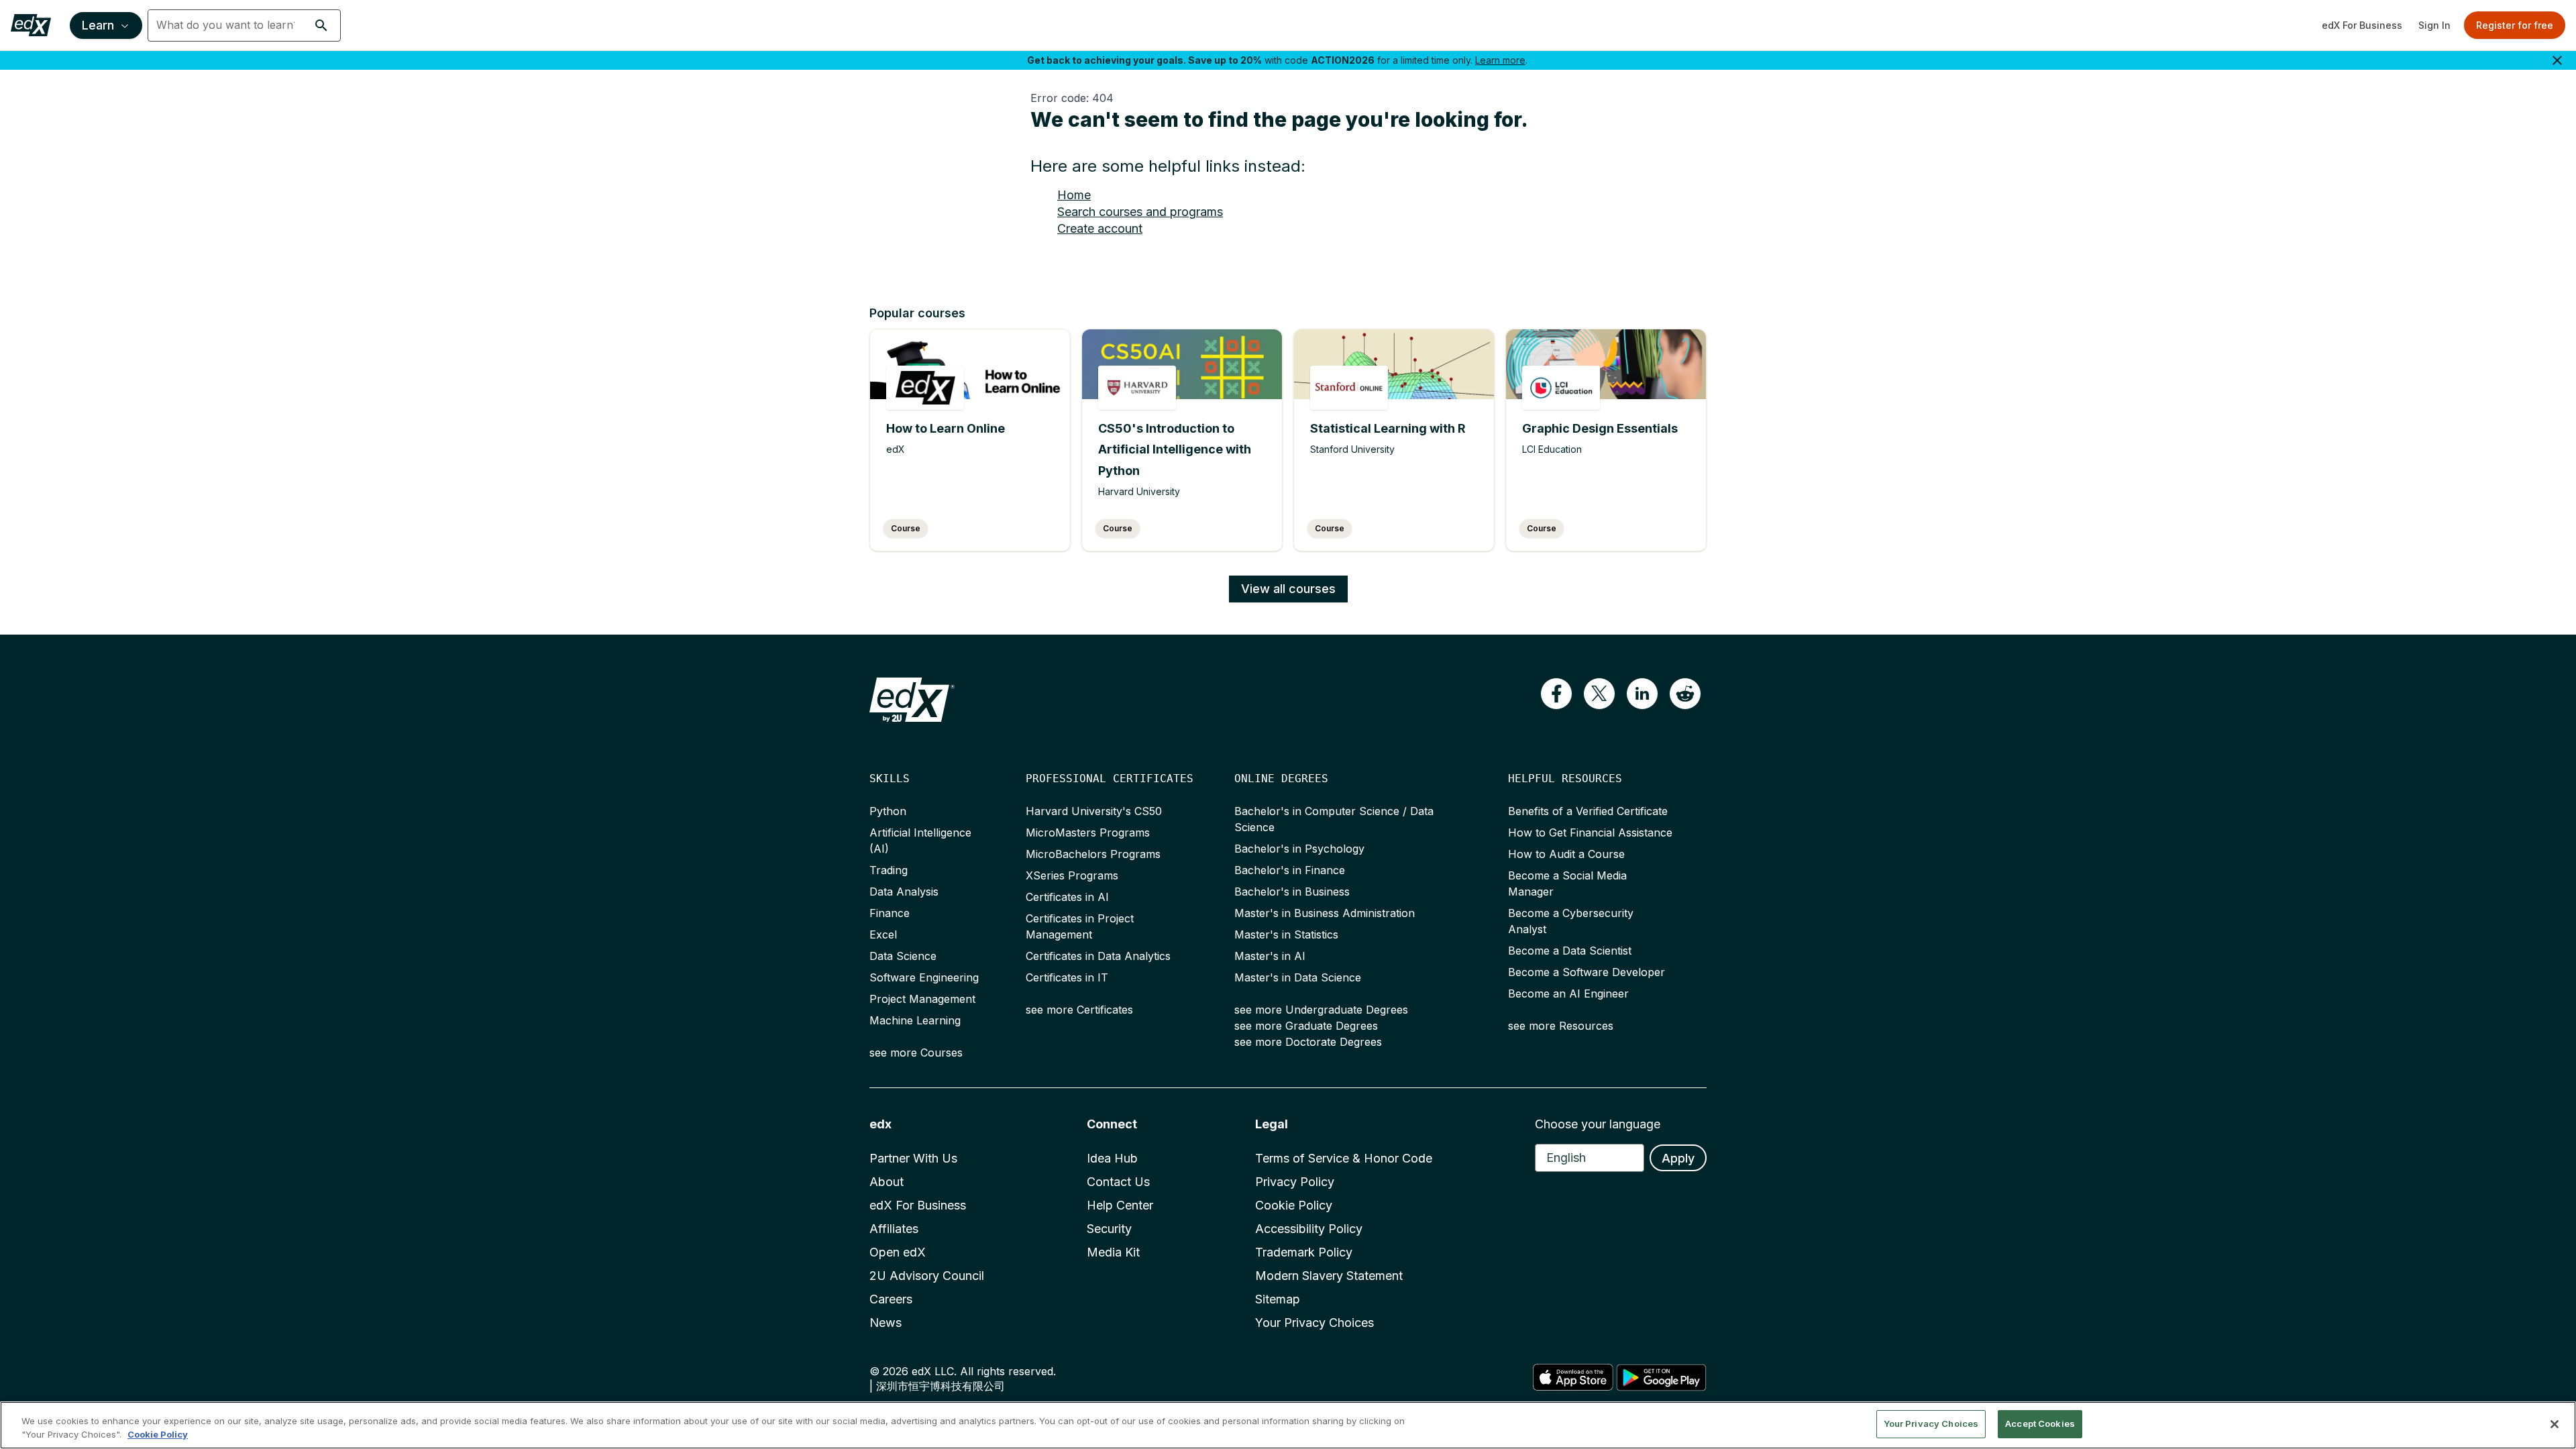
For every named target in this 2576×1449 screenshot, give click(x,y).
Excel (883, 934)
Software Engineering (924, 977)
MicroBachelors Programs (1093, 854)
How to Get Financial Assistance (1590, 833)
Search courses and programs (1140, 212)
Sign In (2434, 25)
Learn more (1500, 60)
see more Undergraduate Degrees (1321, 1010)
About (887, 1182)
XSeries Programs (1072, 875)
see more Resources (1561, 1026)
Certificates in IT (1067, 977)
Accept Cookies (2040, 1424)
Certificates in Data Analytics (1098, 956)
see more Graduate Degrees (1306, 1026)
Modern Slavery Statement (1329, 1276)
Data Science (903, 956)
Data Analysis (904, 892)
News (885, 1323)
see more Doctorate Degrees (1308, 1042)
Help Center (1120, 1205)
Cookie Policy (1294, 1205)
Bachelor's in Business (1292, 892)
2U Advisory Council (927, 1276)
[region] (1288, 1425)
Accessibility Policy (1309, 1229)
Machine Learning (915, 1020)
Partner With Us (913, 1158)
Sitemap (1278, 1299)
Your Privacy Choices (1314, 1323)
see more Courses (916, 1053)
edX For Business (2362, 25)
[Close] (2555, 1424)
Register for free (2515, 25)
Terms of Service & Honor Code (1344, 1158)
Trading (889, 870)
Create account (1100, 228)
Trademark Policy (1304, 1252)
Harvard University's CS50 (1094, 811)
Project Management (922, 999)
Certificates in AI (1067, 897)
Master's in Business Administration (1325, 913)
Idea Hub (1112, 1158)
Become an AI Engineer (1568, 994)
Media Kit (1113, 1252)
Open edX (898, 1252)
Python (888, 811)
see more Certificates (1079, 1010)
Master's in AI (1270, 956)
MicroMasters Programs (1088, 833)
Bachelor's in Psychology (1299, 849)
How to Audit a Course (1566, 854)
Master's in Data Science (1298, 977)
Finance (890, 913)
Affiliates (894, 1229)
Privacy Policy (1295, 1182)
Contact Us (1118, 1182)
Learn (98, 25)
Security (1109, 1229)
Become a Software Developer (1587, 972)
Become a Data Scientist (1570, 951)
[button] (321, 25)
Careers (891, 1299)
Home (1074, 195)
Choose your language (1598, 1124)
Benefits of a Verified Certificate (1588, 811)
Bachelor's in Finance (1290, 870)
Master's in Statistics (1286, 934)
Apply (1678, 1158)
